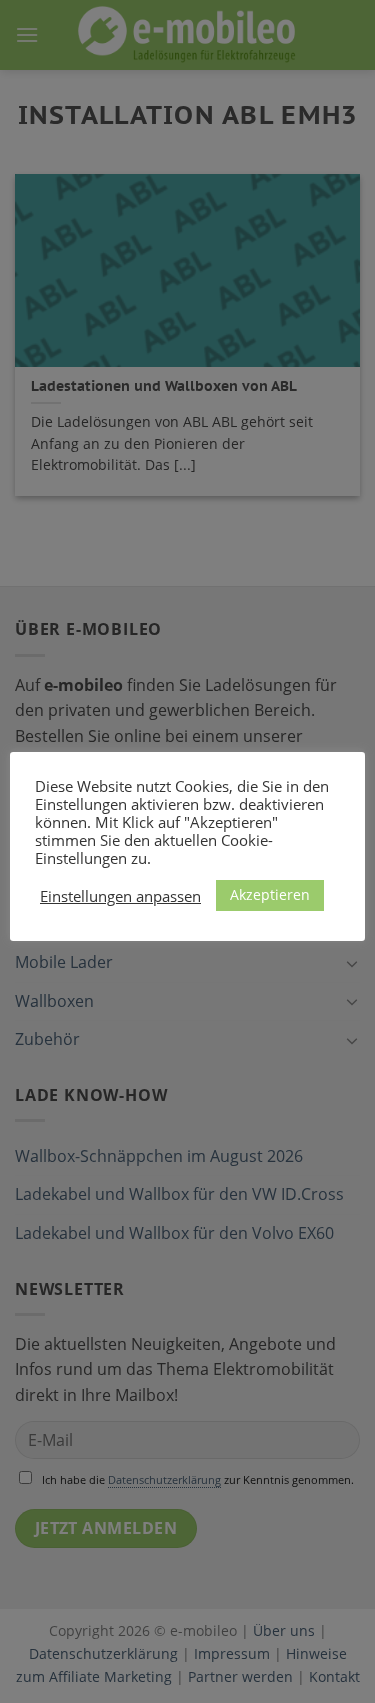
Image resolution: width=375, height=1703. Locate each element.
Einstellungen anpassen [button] (120, 896)
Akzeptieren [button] (270, 894)
